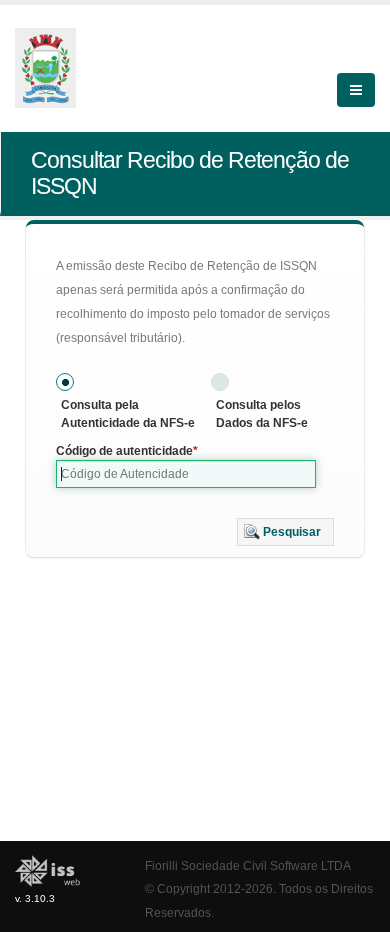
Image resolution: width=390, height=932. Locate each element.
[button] (285, 532)
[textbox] (186, 474)
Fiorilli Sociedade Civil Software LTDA (248, 865)
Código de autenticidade (124, 451)
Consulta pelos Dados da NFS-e (262, 414)
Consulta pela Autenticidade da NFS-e (128, 414)
